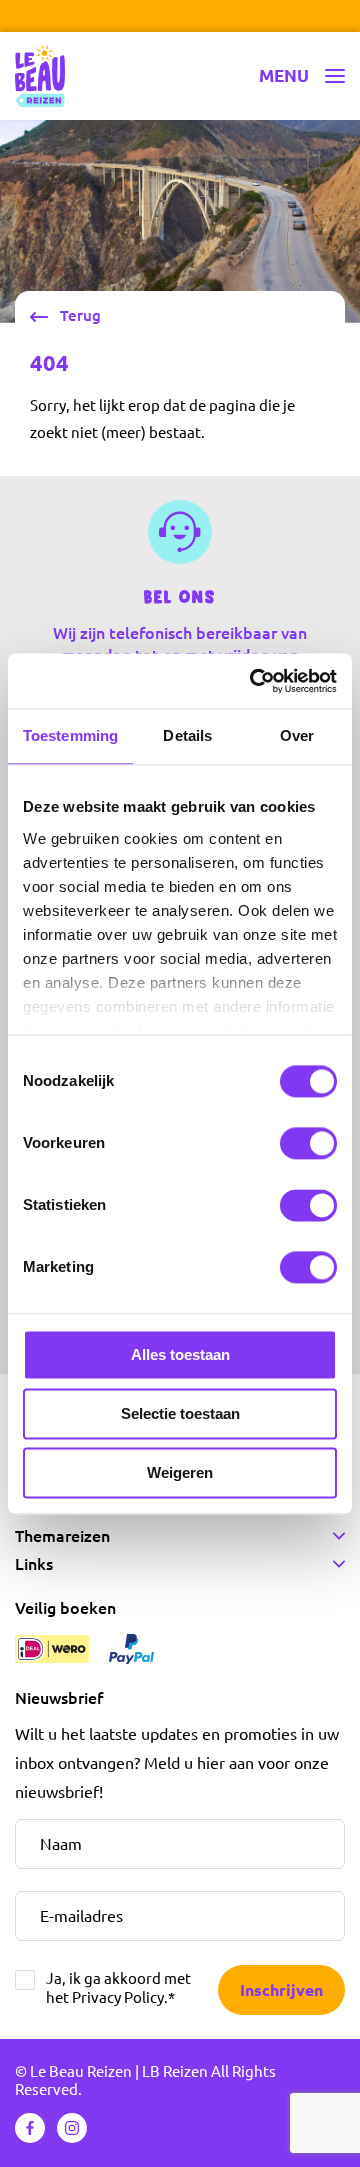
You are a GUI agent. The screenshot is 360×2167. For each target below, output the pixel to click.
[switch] (308, 1143)
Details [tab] (187, 735)
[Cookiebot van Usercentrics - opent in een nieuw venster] (254, 681)
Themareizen (62, 1536)
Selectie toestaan (180, 1413)
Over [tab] (297, 735)
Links (34, 1564)
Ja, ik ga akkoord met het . (118, 1988)
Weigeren (180, 1472)
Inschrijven (281, 1989)
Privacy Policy (118, 1997)
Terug (80, 315)
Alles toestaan (180, 1354)
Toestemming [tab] (70, 735)
